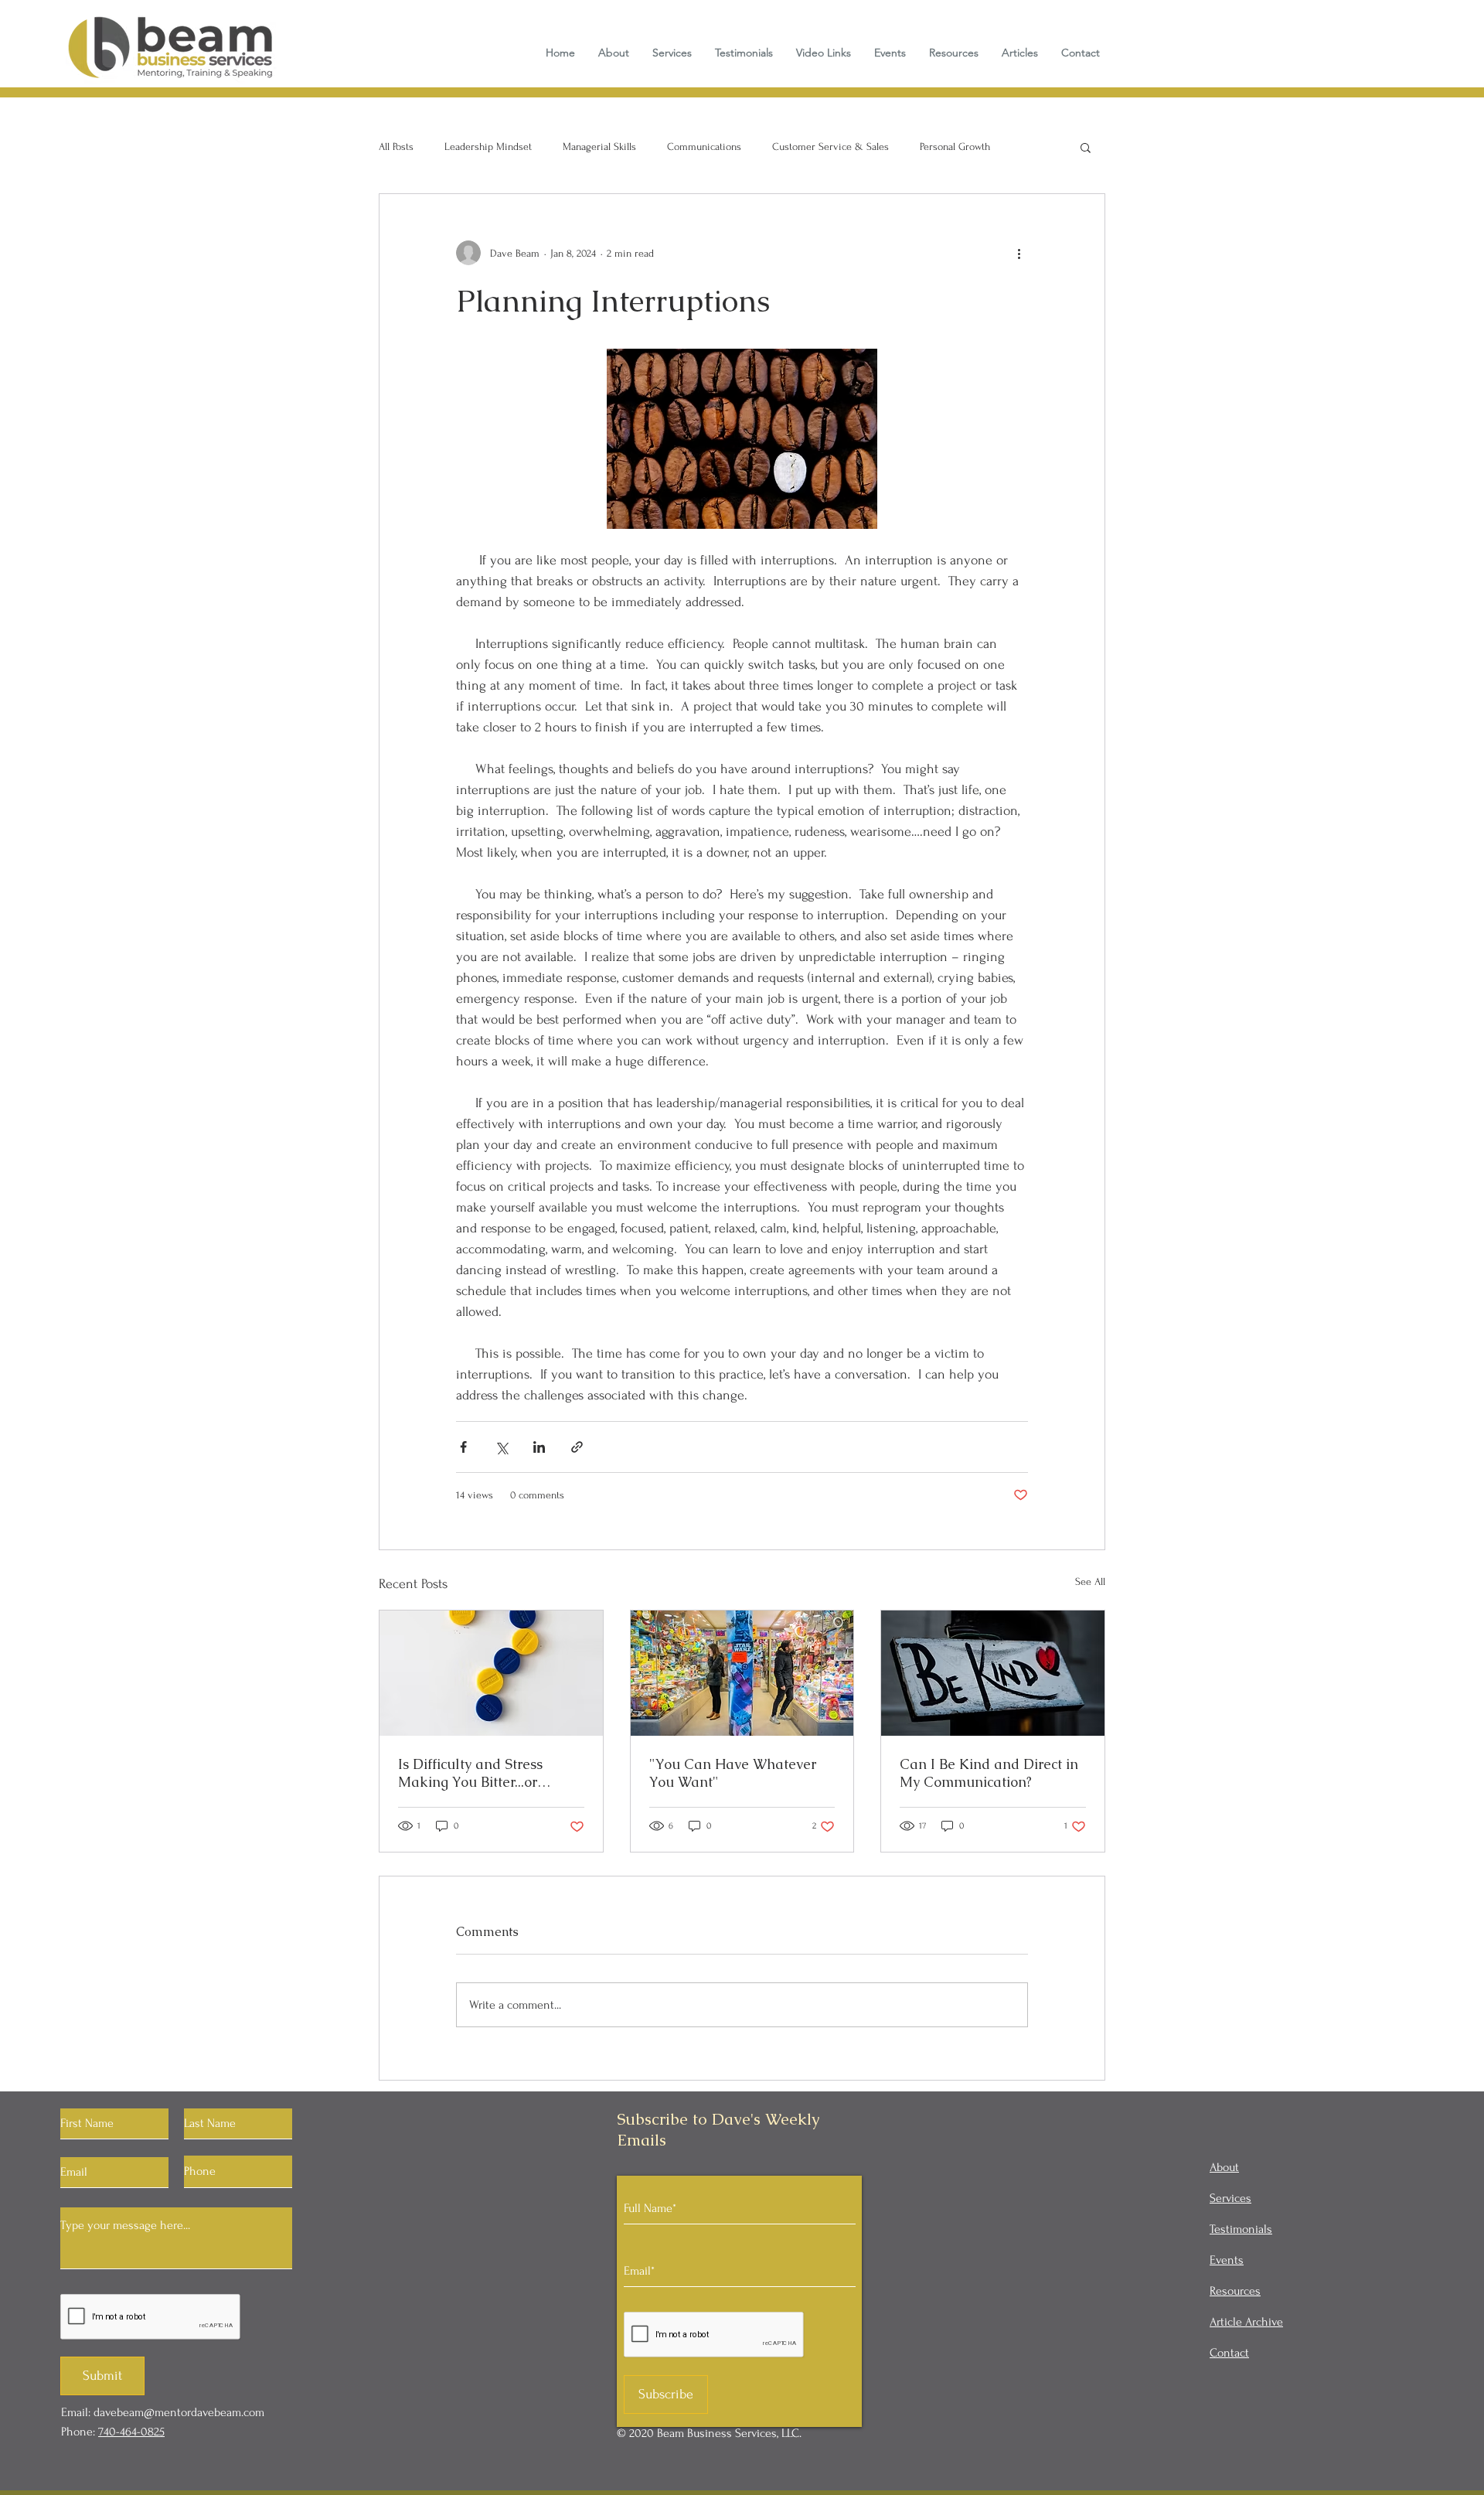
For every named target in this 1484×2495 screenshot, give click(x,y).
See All (1090, 1582)
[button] (1086, 147)
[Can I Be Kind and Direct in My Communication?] (993, 1673)
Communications (704, 147)
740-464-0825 (131, 2432)
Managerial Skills (599, 147)
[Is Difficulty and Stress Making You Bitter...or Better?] (491, 1673)
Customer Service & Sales (830, 147)
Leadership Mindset (488, 147)
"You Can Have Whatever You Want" (733, 1773)
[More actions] (1019, 253)
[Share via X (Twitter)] (501, 1447)
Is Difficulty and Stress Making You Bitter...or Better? (470, 1773)
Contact (1229, 2353)
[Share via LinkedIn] (539, 1447)
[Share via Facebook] (463, 1447)
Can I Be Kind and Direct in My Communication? (989, 1773)
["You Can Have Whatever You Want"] (742, 1673)
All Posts (396, 147)
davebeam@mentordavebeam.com (179, 2412)
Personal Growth (955, 147)
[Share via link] (577, 1447)
